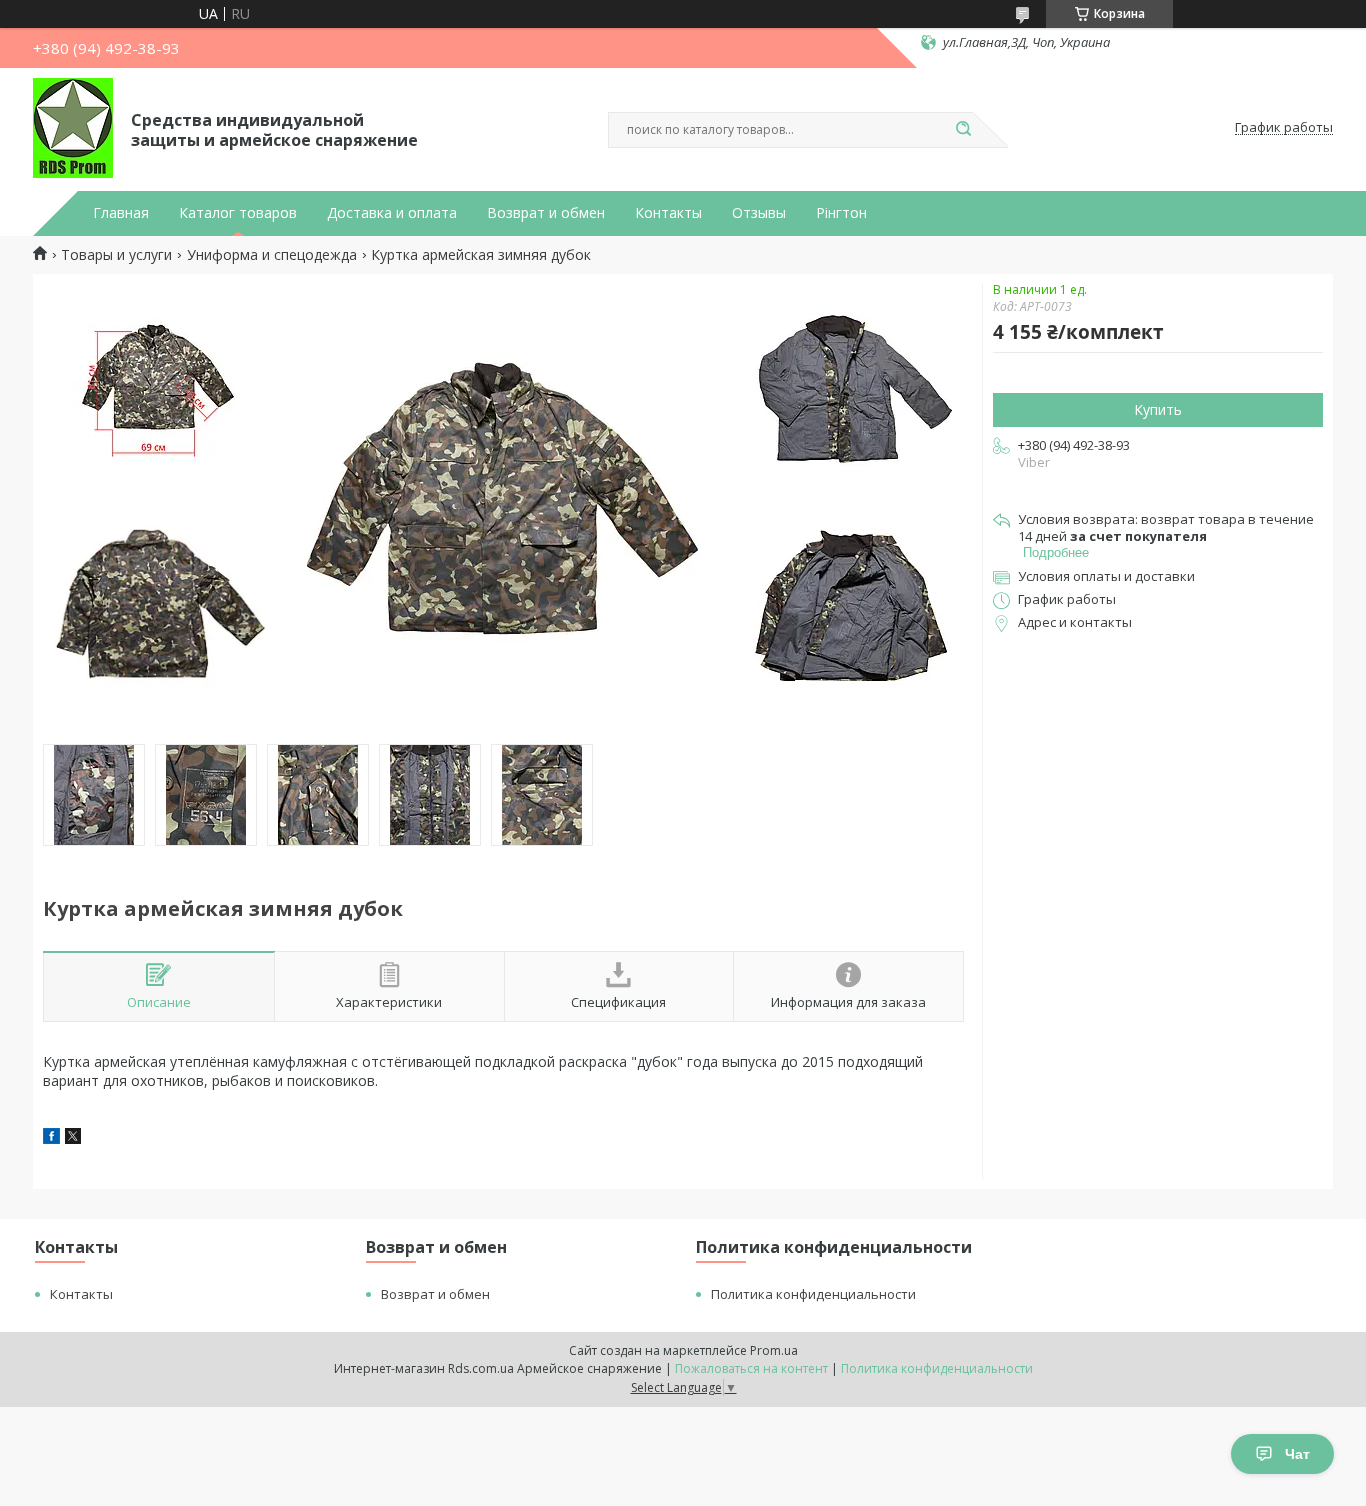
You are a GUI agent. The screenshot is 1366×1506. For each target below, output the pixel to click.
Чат (1297, 1454)
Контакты (668, 213)
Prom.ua (774, 1350)
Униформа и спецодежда (272, 255)
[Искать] (963, 130)
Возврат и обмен (546, 213)
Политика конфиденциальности (813, 1294)
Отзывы (759, 213)
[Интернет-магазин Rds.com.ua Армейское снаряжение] (73, 128)
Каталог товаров (238, 213)
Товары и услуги (116, 255)
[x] (73, 1138)
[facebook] (51, 1138)
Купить (1158, 409)
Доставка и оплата (392, 213)
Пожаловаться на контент (751, 1368)
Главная (121, 213)
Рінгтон (841, 213)
